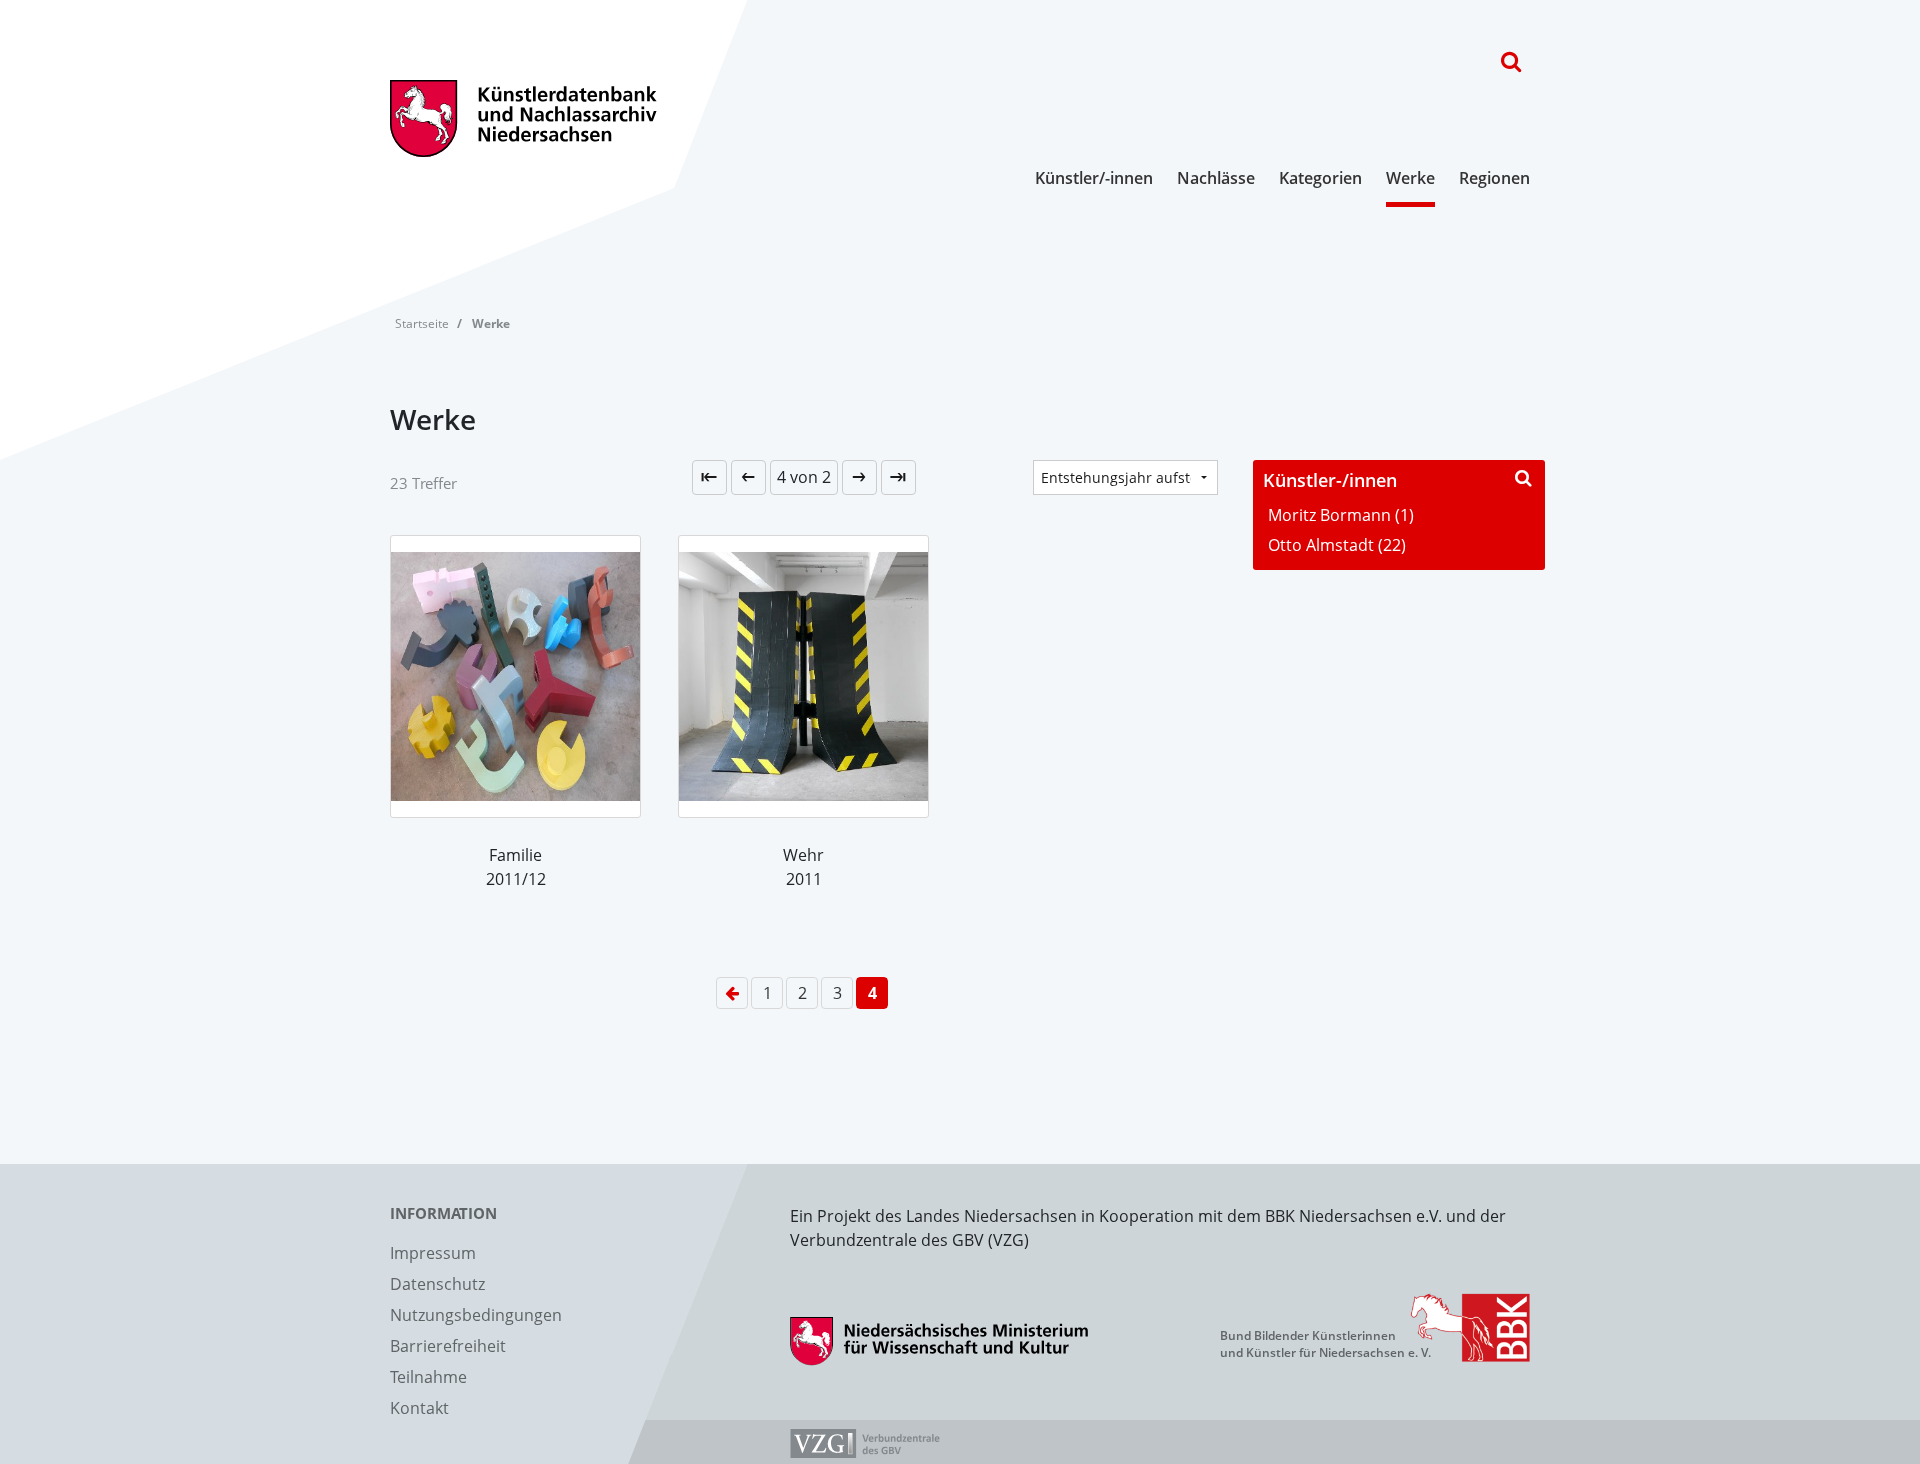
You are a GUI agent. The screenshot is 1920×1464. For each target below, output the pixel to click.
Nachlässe (1216, 178)
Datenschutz (437, 1284)
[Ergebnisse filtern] (1523, 477)
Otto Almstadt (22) (1337, 545)
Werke (1410, 178)
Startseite (422, 323)
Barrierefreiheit (448, 1346)
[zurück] (748, 477)
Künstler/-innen (1094, 178)
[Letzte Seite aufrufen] (709, 477)
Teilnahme (428, 1377)
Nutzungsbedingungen (476, 1315)
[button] (804, 477)
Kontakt (419, 1408)
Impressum (433, 1253)
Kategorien (1320, 178)
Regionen (1494, 178)
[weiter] (859, 477)
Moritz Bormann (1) (1341, 515)
